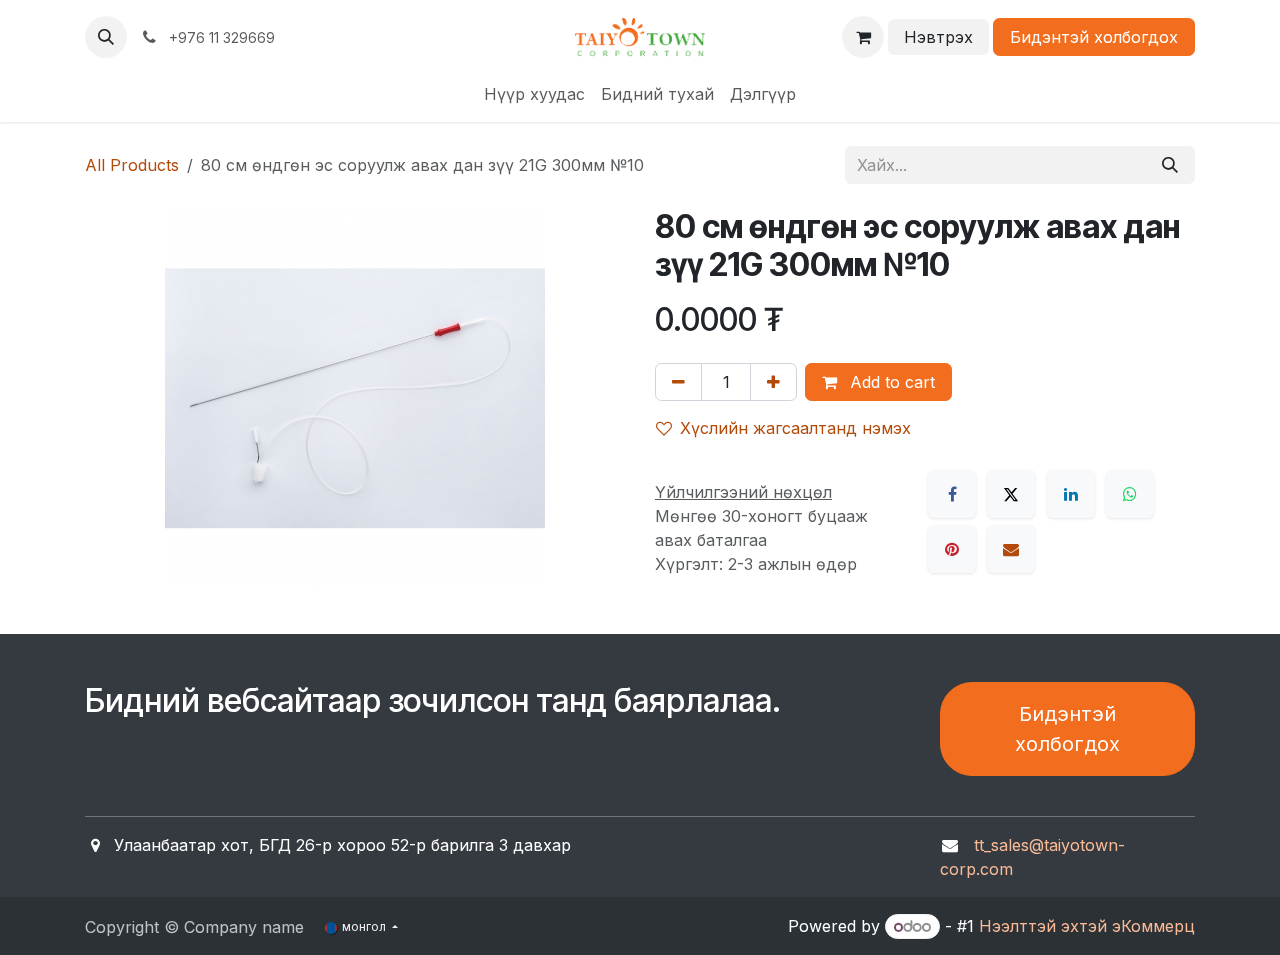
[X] (1011, 494)
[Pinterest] (952, 549)
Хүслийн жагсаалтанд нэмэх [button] (795, 428)
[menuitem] (534, 94)
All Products (132, 165)
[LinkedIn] (1071, 494)
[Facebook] (952, 494)
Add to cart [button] (890, 382)
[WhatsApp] (1130, 494)
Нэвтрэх (938, 37)
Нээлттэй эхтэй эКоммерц (1087, 926)
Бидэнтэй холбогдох (1094, 37)
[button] (106, 37)
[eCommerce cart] (863, 37)
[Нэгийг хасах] (678, 382)
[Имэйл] (1011, 549)
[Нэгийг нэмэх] (773, 382)
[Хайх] (1170, 165)
